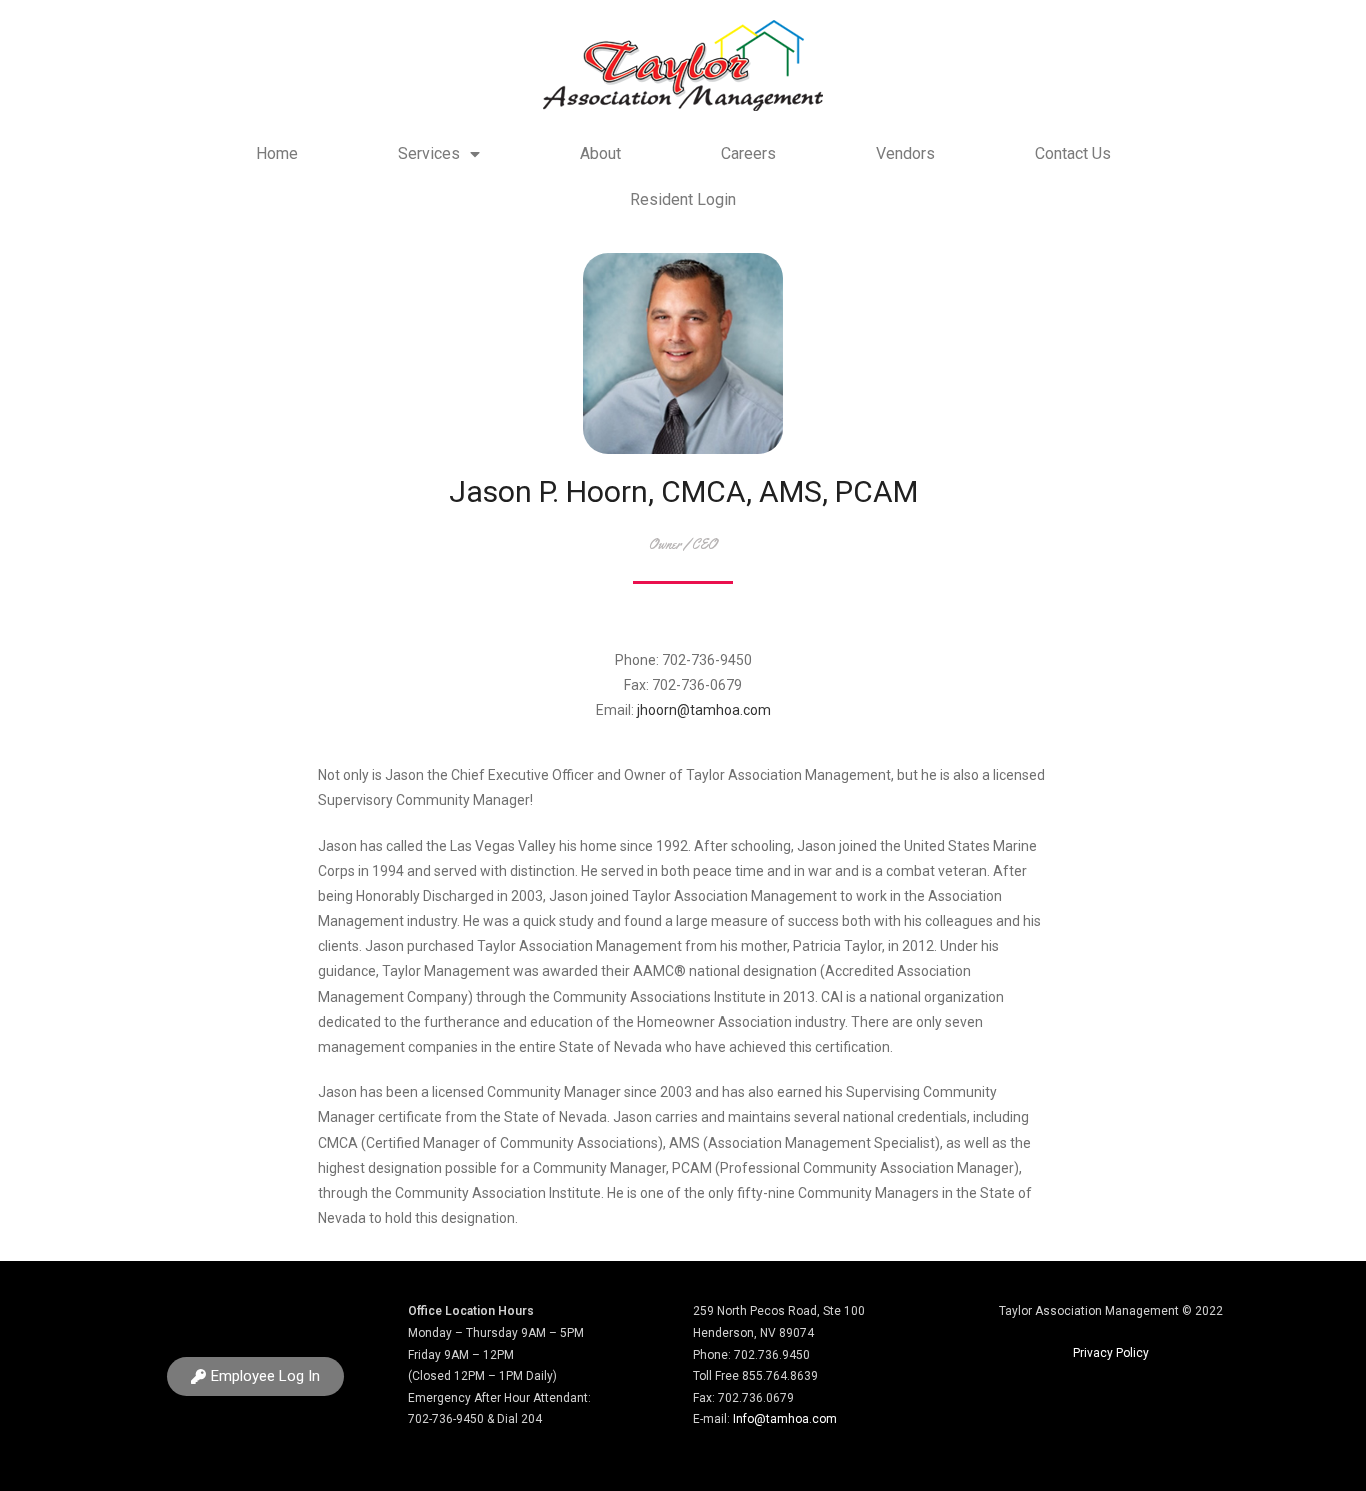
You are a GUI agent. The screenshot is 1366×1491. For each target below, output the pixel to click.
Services (429, 153)
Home (277, 153)
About (600, 153)
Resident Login (683, 199)
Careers (748, 153)
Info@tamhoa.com (785, 1419)
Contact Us (1073, 153)
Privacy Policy (1111, 1353)
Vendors (905, 153)
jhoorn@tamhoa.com (704, 710)
